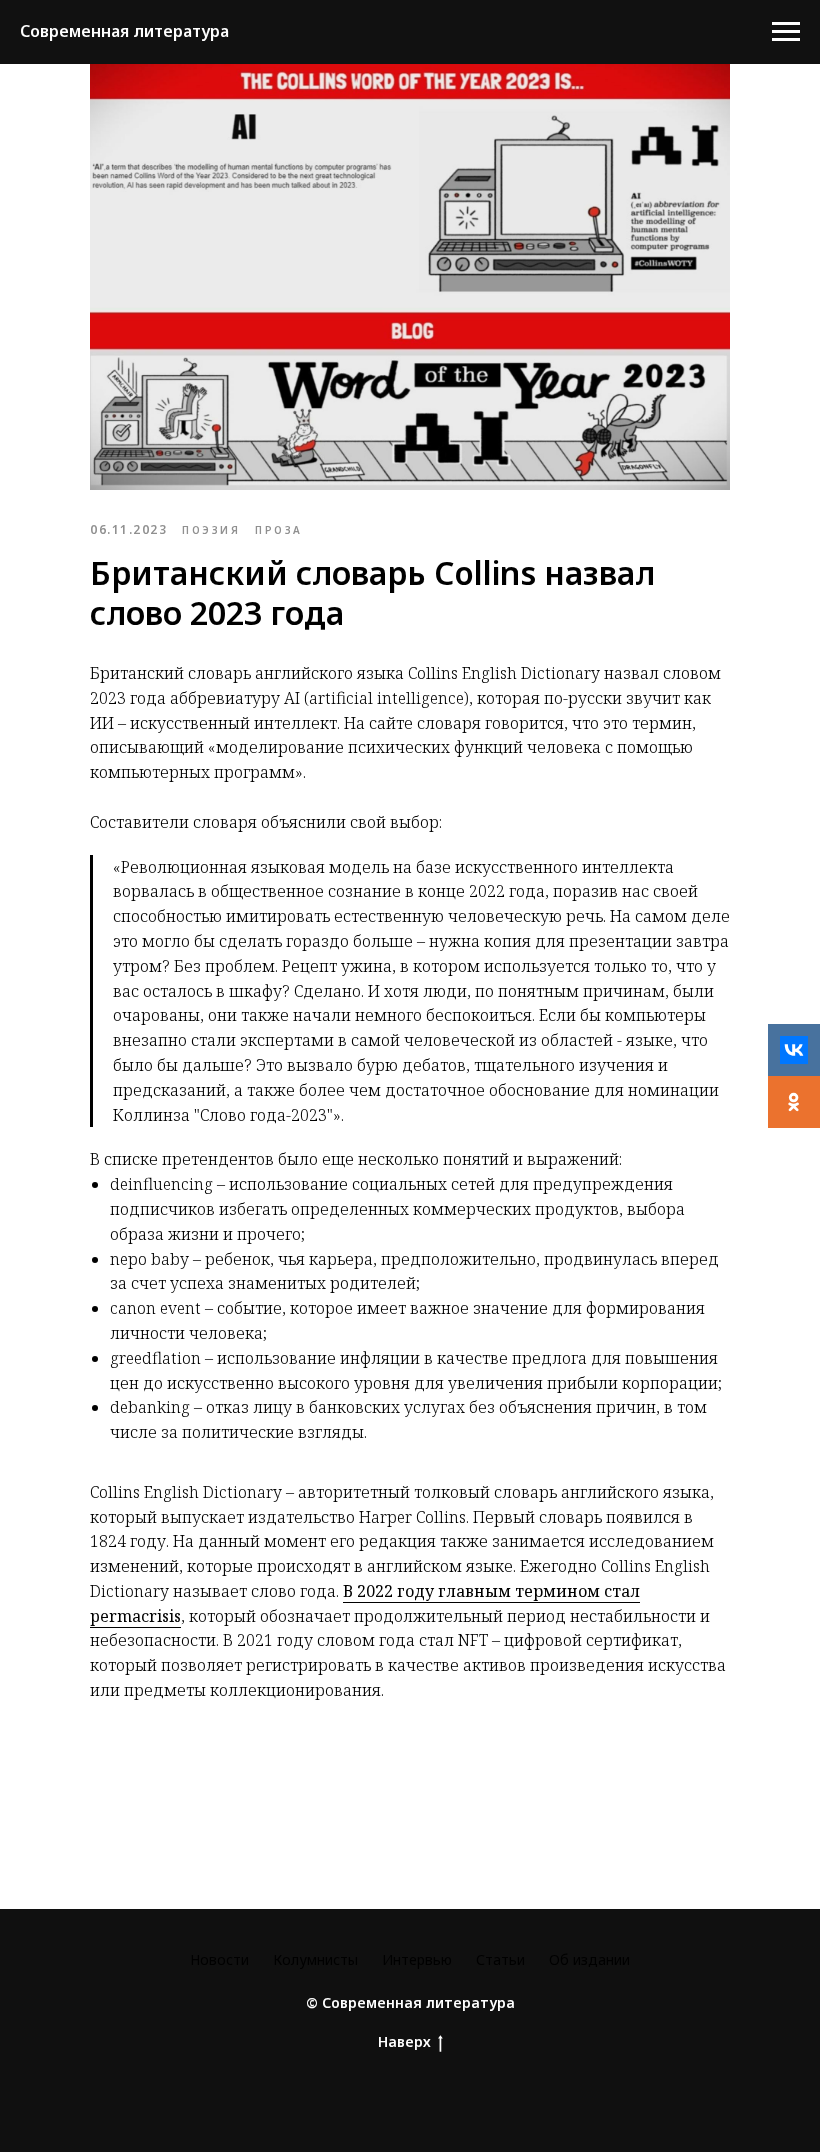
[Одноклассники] (794, 1102)
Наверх (404, 2042)
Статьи (500, 1959)
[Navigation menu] (786, 32)
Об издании (589, 1959)
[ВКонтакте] (794, 1050)
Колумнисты (315, 1959)
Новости (219, 1959)
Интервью (417, 1959)
